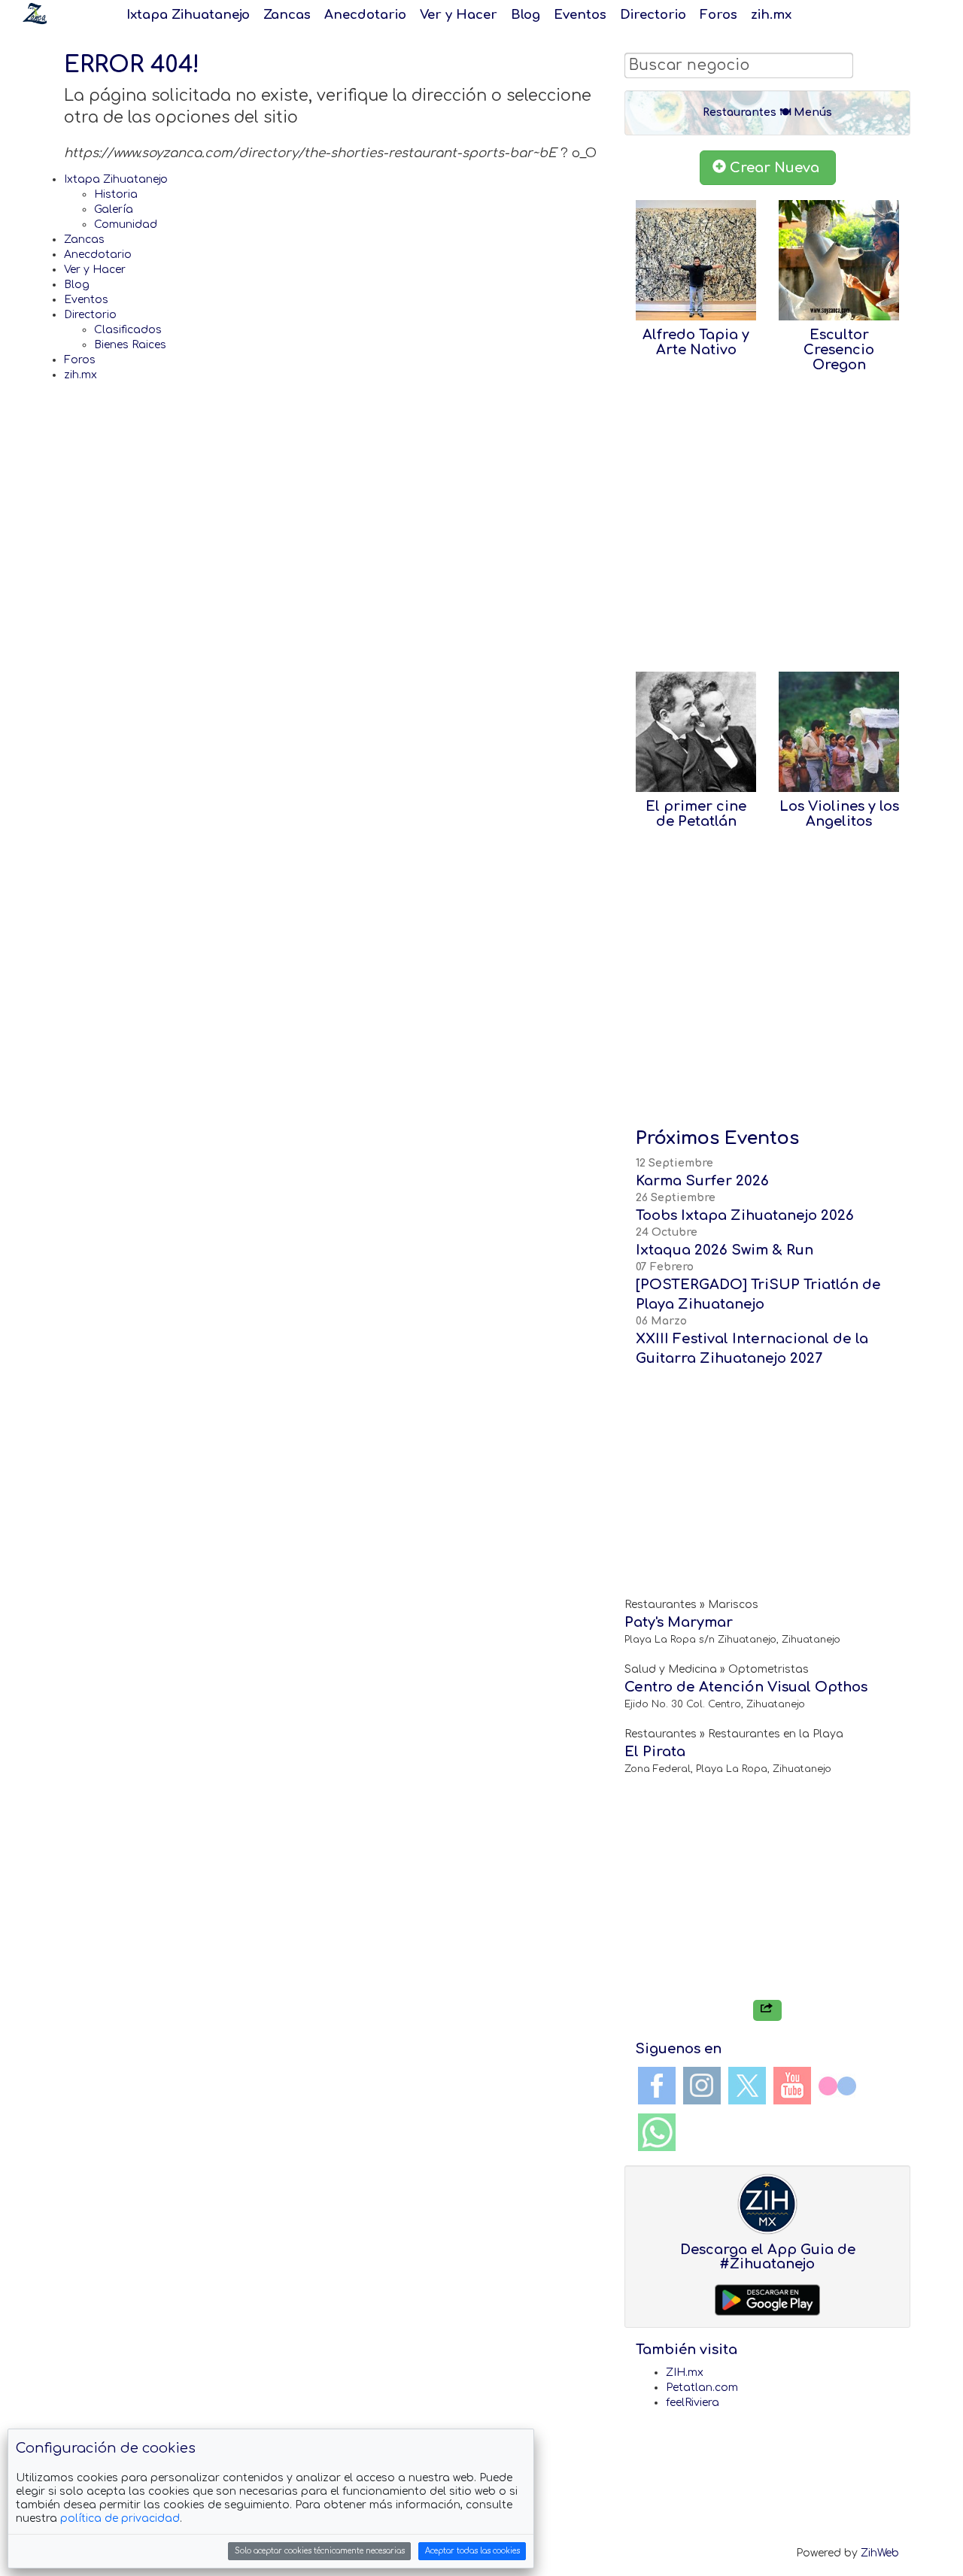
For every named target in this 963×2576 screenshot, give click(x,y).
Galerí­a (114, 209)
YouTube (792, 2086)
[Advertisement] (767, 529)
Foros (718, 15)
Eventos (580, 15)
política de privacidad (120, 2518)
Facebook (657, 2086)
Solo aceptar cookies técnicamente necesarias (320, 2551)
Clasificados (128, 330)
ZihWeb (880, 2553)
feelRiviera (693, 2403)
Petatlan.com (702, 2388)
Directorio (653, 15)
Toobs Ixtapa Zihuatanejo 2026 (745, 1215)
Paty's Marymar (679, 1622)
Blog (526, 15)
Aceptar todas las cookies (472, 2551)
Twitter (747, 2086)
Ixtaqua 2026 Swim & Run (725, 1250)
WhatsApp (657, 2132)
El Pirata (655, 1752)
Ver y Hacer (459, 15)
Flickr (837, 2086)
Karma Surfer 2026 (702, 1181)
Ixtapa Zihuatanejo (188, 15)
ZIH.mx (685, 2373)
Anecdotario (365, 15)
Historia (116, 194)
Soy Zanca (35, 14)
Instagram (702, 2086)
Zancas (287, 15)
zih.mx (771, 15)
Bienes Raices (130, 345)
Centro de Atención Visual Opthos (746, 1687)
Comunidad (126, 225)
